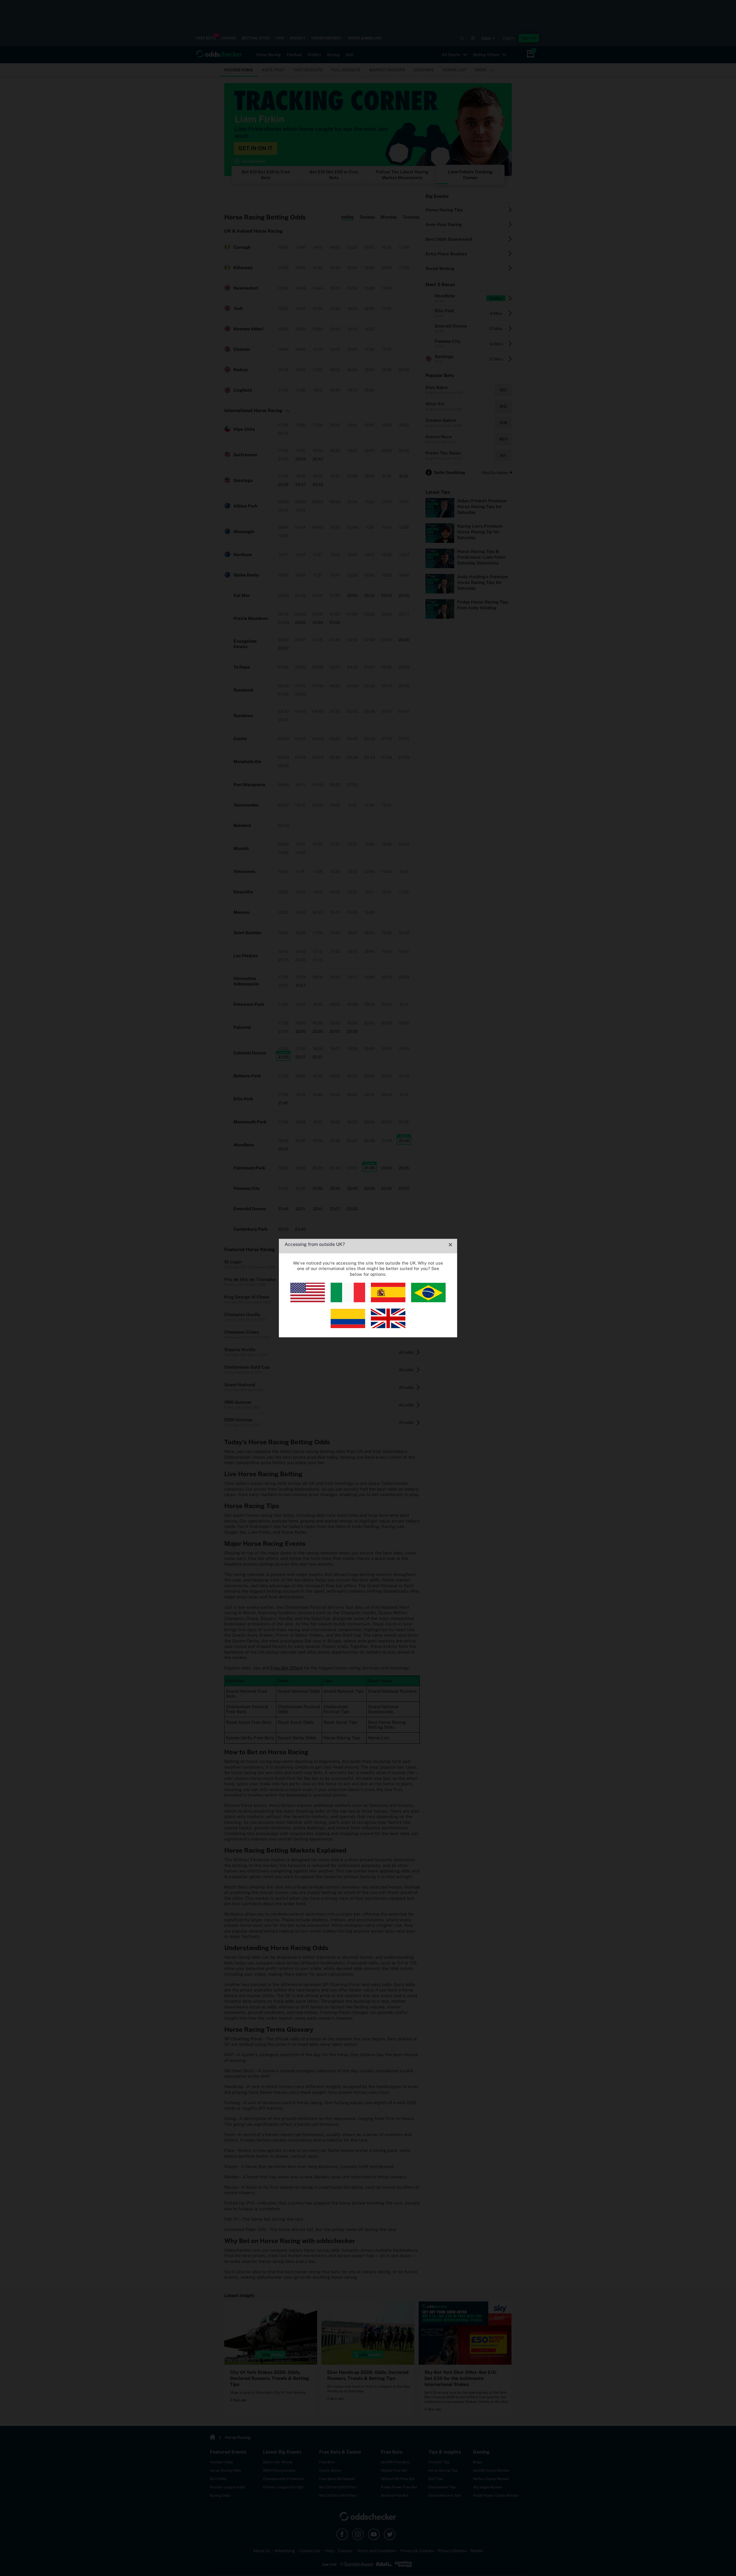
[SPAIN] (388, 1301)
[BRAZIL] (428, 1301)
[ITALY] (348, 1301)
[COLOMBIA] (348, 1327)
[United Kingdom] (388, 1327)
